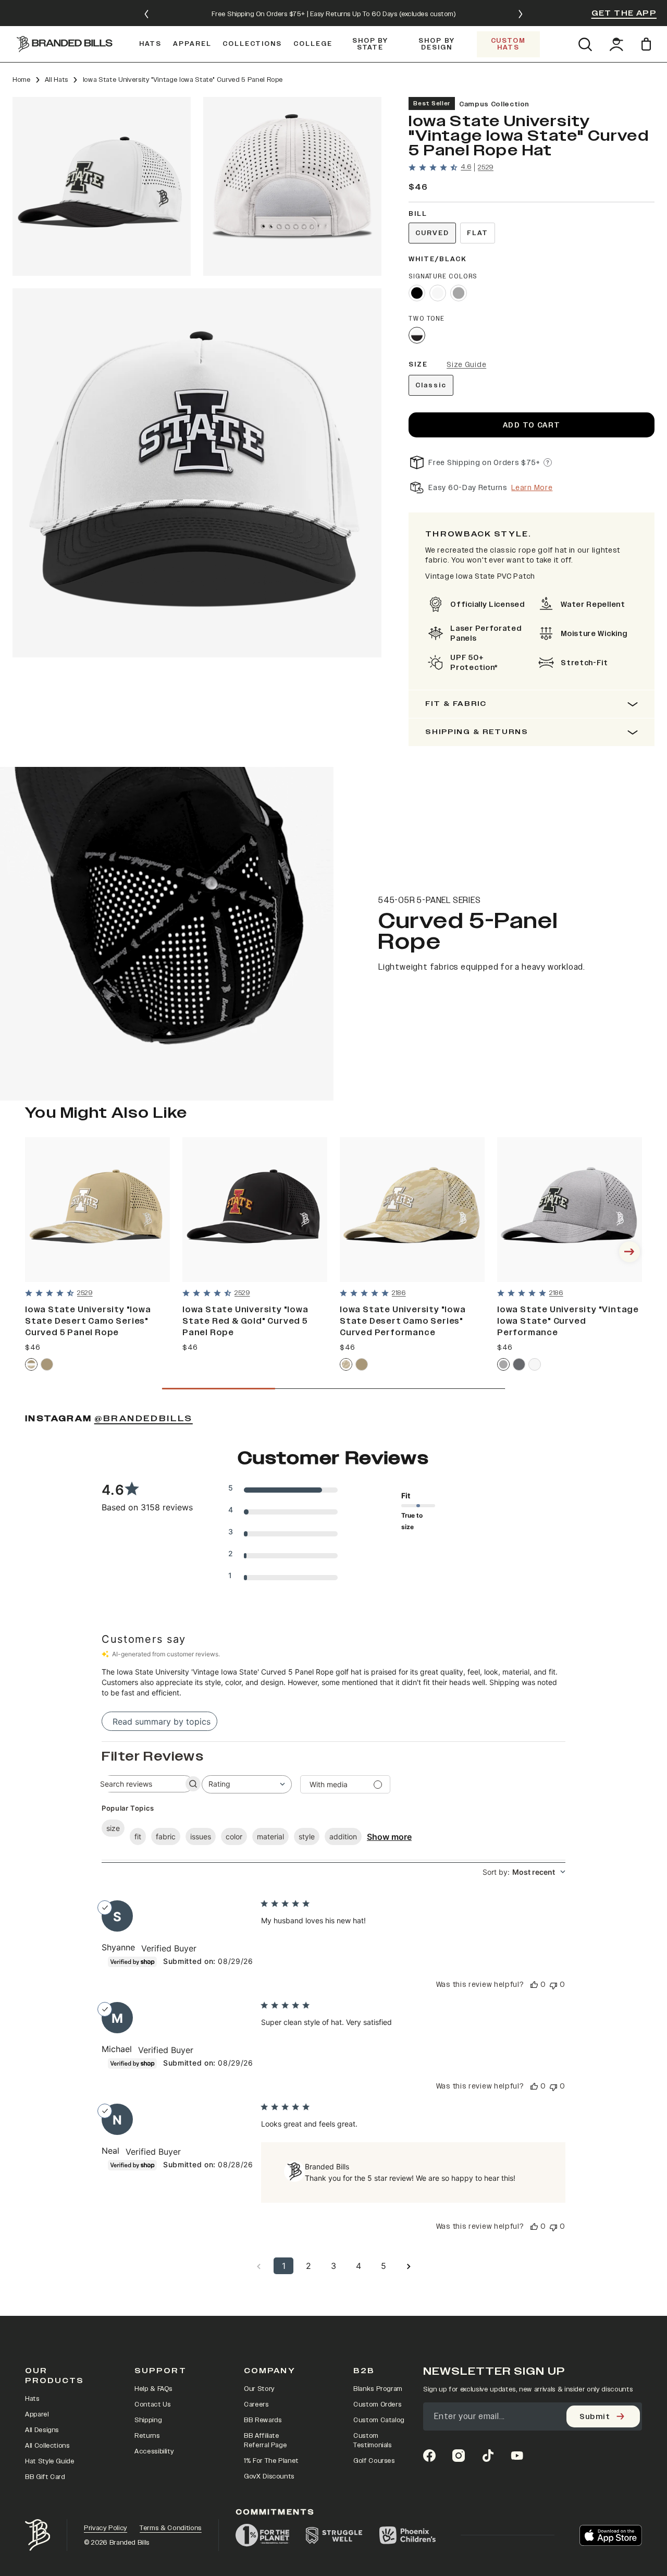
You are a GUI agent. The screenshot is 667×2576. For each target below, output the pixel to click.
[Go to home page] (38, 2535)
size (113, 1828)
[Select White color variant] (438, 293)
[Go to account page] (616, 44)
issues (201, 1836)
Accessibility (154, 2451)
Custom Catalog (379, 2420)
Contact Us (153, 2404)
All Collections (47, 2446)
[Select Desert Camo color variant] (346, 1364)
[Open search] (585, 44)
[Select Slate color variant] (519, 1364)
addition (343, 1836)
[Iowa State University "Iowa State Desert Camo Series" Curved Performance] (412, 1210)
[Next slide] (521, 14)
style (307, 1836)
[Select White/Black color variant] (417, 335)
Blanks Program (378, 2389)
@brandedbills (144, 1419)
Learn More (532, 488)
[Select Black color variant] (417, 293)
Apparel (37, 2414)
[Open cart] (648, 44)
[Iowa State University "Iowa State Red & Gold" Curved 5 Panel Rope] (255, 1210)
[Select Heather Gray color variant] (459, 293)
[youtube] (517, 2456)
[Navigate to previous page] (258, 2266)
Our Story (259, 2389)
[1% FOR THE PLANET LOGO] (262, 2535)
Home (22, 80)
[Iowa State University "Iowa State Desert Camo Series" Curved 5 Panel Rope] (97, 1210)
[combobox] (247, 1784)
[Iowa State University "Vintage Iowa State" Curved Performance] (570, 1210)
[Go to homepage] (65, 44)
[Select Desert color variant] (47, 1364)
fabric (166, 1836)
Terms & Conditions (171, 2528)
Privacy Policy (106, 2528)
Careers (256, 2404)
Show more (389, 1837)
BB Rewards (263, 2420)
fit (138, 1836)
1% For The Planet (271, 2461)
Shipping (148, 2420)
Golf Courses (374, 2461)
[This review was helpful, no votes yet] (534, 1985)
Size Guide (466, 365)
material (270, 1836)
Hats (32, 2399)
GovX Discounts (269, 2476)
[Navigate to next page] (409, 2266)
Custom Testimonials (373, 2440)
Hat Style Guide (50, 2461)
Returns (147, 2436)
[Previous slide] (146, 14)
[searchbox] (138, 1784)
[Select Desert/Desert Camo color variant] (31, 1364)
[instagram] (459, 2456)
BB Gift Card (45, 2477)
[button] (102, 186)
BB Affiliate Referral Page (265, 2440)
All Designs (42, 2430)
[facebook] (429, 2456)
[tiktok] (488, 2456)
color (234, 1836)
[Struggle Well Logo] (334, 2535)
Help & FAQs (153, 2389)
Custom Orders (377, 2404)
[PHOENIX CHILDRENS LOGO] (407, 2535)
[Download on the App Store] (611, 2535)
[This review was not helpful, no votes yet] (553, 1985)
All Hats (57, 80)
